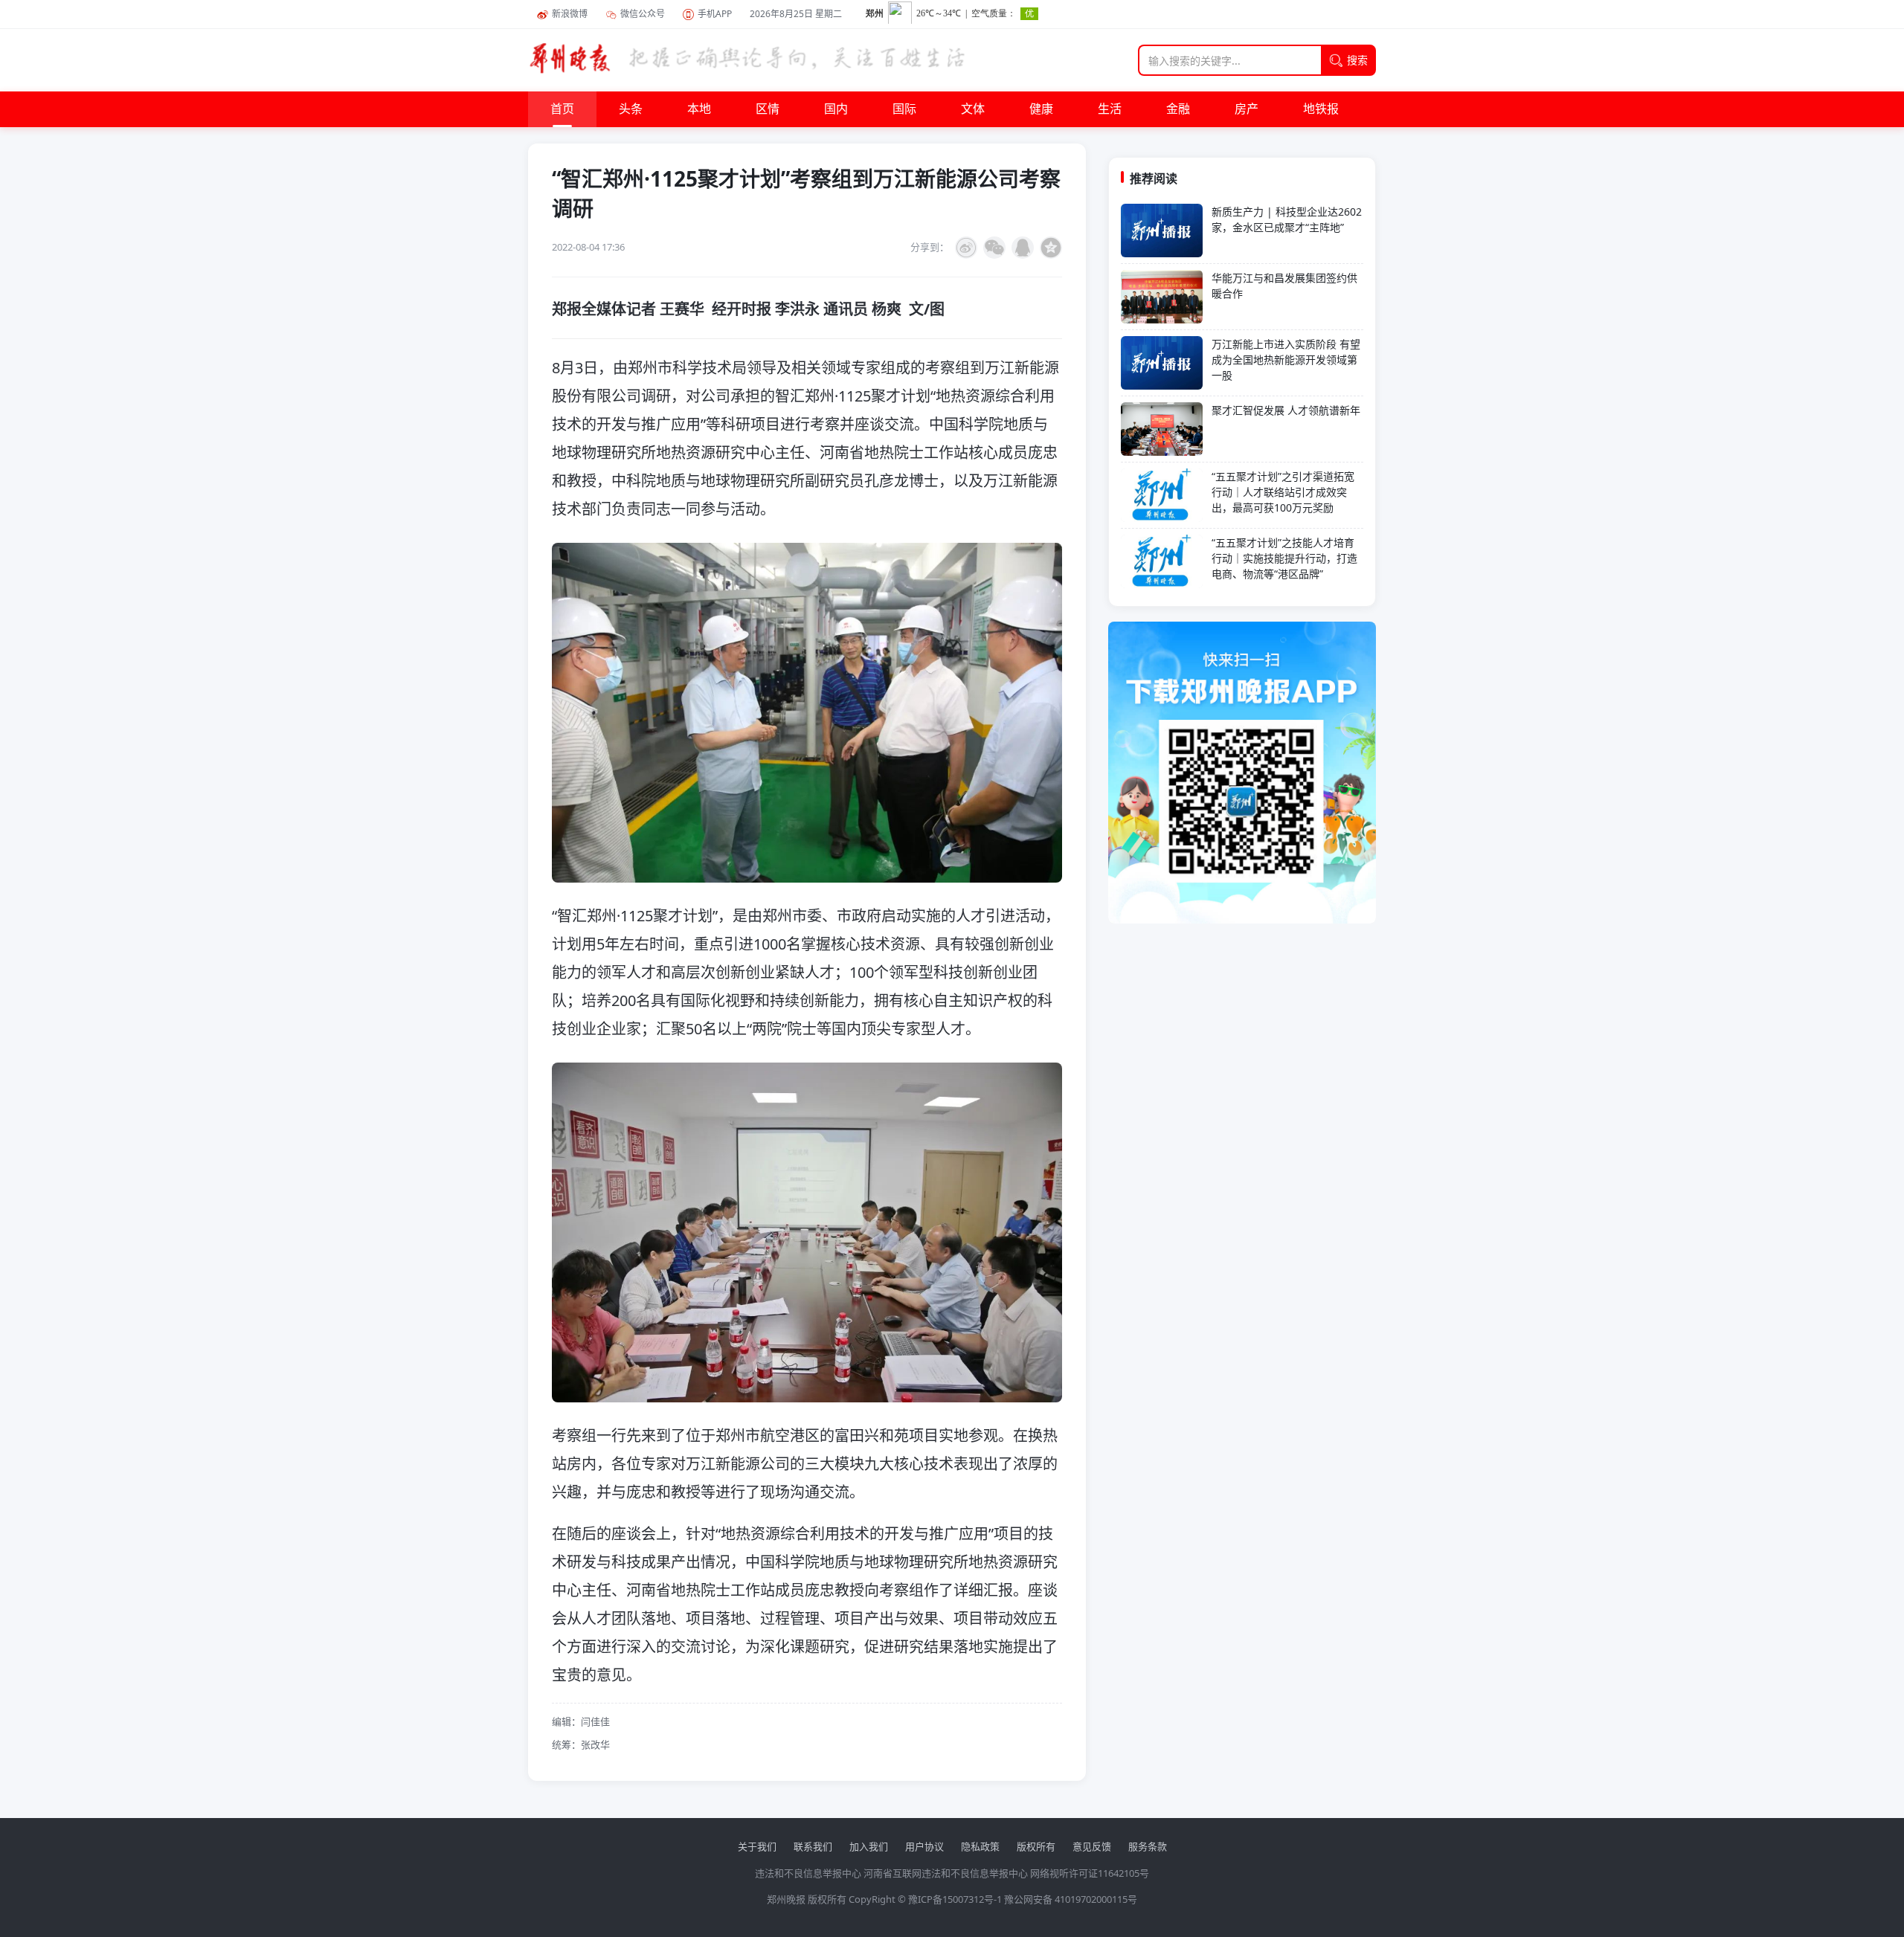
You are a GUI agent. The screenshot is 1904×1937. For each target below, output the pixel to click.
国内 (836, 109)
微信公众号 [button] (643, 14)
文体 (973, 109)
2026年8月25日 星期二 (796, 14)
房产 (1247, 109)
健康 (1041, 109)
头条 (631, 109)
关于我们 (757, 1846)
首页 (562, 109)
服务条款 (1148, 1846)
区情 (768, 109)
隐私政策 (980, 1846)
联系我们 (813, 1846)
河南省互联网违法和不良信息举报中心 (946, 1873)
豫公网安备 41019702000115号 (1071, 1899)
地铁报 (1321, 109)
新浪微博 (570, 14)
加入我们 (869, 1846)
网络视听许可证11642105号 (1090, 1873)
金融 (1178, 109)
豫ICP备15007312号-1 (955, 1899)
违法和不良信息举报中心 (808, 1873)
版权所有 (1036, 1846)
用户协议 (924, 1846)
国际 (904, 109)
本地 (699, 109)
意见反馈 (1092, 1846)
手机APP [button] (715, 14)
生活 (1110, 109)
